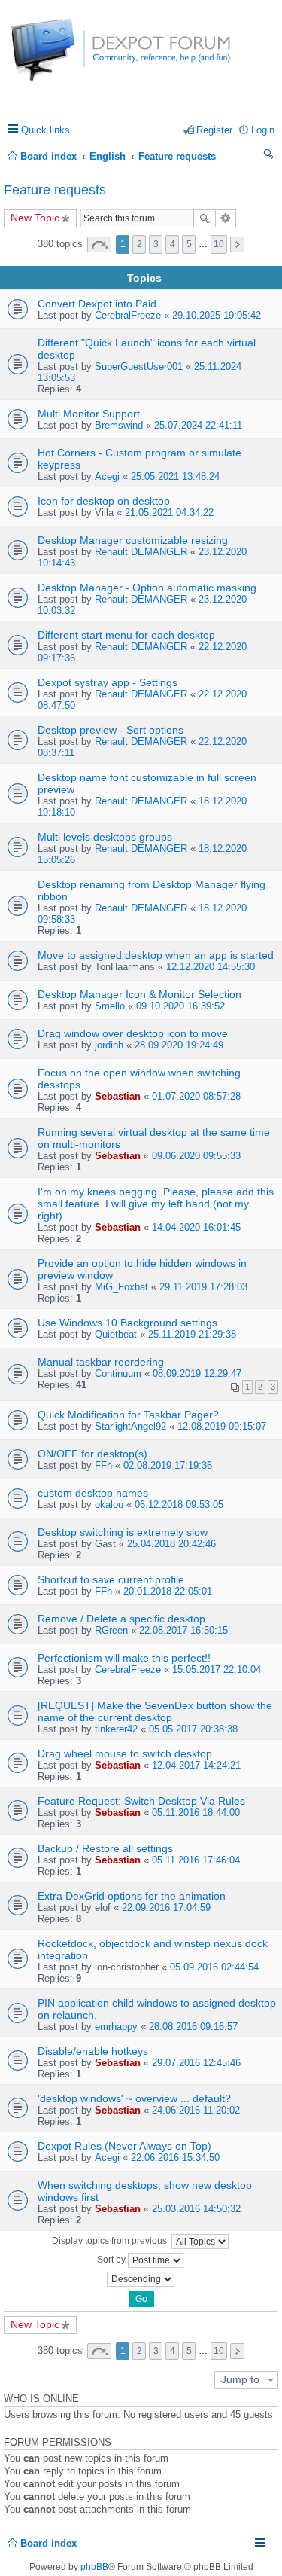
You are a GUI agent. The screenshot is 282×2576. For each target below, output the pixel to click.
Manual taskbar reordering (101, 1362)
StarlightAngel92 (130, 1426)
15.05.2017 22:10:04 (217, 1670)
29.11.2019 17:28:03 (203, 1287)
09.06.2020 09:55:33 (196, 1156)
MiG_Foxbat (121, 1287)
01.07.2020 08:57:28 (196, 1096)
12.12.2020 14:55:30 (211, 967)
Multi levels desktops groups (105, 837)
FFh (103, 1465)
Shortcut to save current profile (111, 1579)
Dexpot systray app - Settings (108, 682)
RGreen (111, 1630)
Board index (49, 2543)
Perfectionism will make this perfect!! (124, 1658)
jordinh (109, 1045)
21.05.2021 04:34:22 (169, 513)
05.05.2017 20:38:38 (193, 1729)
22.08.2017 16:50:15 (183, 1630)
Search (205, 218)
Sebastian (118, 1096)
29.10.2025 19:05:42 (217, 315)
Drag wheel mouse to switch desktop (125, 1753)
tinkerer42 (116, 1729)
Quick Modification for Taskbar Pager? (128, 1415)
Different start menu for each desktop (126, 635)
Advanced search (226, 218)
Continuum (118, 1373)
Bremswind (119, 425)
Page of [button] (99, 244)
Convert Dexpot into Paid (97, 304)
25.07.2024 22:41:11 (198, 425)
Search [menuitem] (269, 156)
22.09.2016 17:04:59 (166, 1908)
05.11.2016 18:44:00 (196, 1813)
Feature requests (55, 190)
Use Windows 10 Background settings (127, 1323)
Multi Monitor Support (89, 414)
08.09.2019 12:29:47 (197, 1373)
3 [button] (156, 244)
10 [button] (219, 244)
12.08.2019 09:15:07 (222, 1426)
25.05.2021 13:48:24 (175, 476)
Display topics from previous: (112, 2241)
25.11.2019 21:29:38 (192, 1334)
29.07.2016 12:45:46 (196, 2063)
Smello (110, 1006)
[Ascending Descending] (141, 2279)
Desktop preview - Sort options (111, 730)
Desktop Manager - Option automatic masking (147, 588)
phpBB (94, 2567)
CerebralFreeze (128, 315)
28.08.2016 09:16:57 (193, 2027)
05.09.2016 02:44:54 (214, 1967)
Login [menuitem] (263, 130)
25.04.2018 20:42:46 (171, 1544)
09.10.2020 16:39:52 (180, 1006)
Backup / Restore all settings (105, 1848)
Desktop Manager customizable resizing (133, 540)
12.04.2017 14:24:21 (196, 1765)
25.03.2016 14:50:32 (196, 2209)
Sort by (112, 2260)
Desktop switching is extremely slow (123, 1532)
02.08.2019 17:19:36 (168, 1465)
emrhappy (116, 2027)
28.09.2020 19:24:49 (179, 1045)
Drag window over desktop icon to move (133, 1033)
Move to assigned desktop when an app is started (156, 955)
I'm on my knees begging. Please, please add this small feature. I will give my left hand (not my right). (156, 1204)
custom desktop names (93, 1493)
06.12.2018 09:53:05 (179, 1505)
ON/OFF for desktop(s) (92, 1454)
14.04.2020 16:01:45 (196, 1227)
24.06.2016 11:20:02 (196, 2110)
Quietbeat (116, 1334)
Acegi (107, 476)
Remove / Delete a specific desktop (121, 1619)
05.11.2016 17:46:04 (196, 1860)
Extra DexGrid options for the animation (132, 1896)
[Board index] (67, 58)
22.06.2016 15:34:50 (175, 2158)
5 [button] (189, 244)
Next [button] (237, 244)
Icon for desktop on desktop (104, 501)
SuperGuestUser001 (139, 366)
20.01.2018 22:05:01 (168, 1591)
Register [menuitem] (214, 130)
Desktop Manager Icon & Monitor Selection (139, 994)
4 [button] (173, 244)
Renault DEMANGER (141, 552)
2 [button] (139, 244)
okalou (109, 1505)
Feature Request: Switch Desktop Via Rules (141, 1801)
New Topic (35, 218)
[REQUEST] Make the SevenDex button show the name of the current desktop (155, 1711)
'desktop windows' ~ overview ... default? (134, 2098)
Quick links (45, 130)
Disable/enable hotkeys (93, 2051)
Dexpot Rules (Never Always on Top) (124, 2146)
